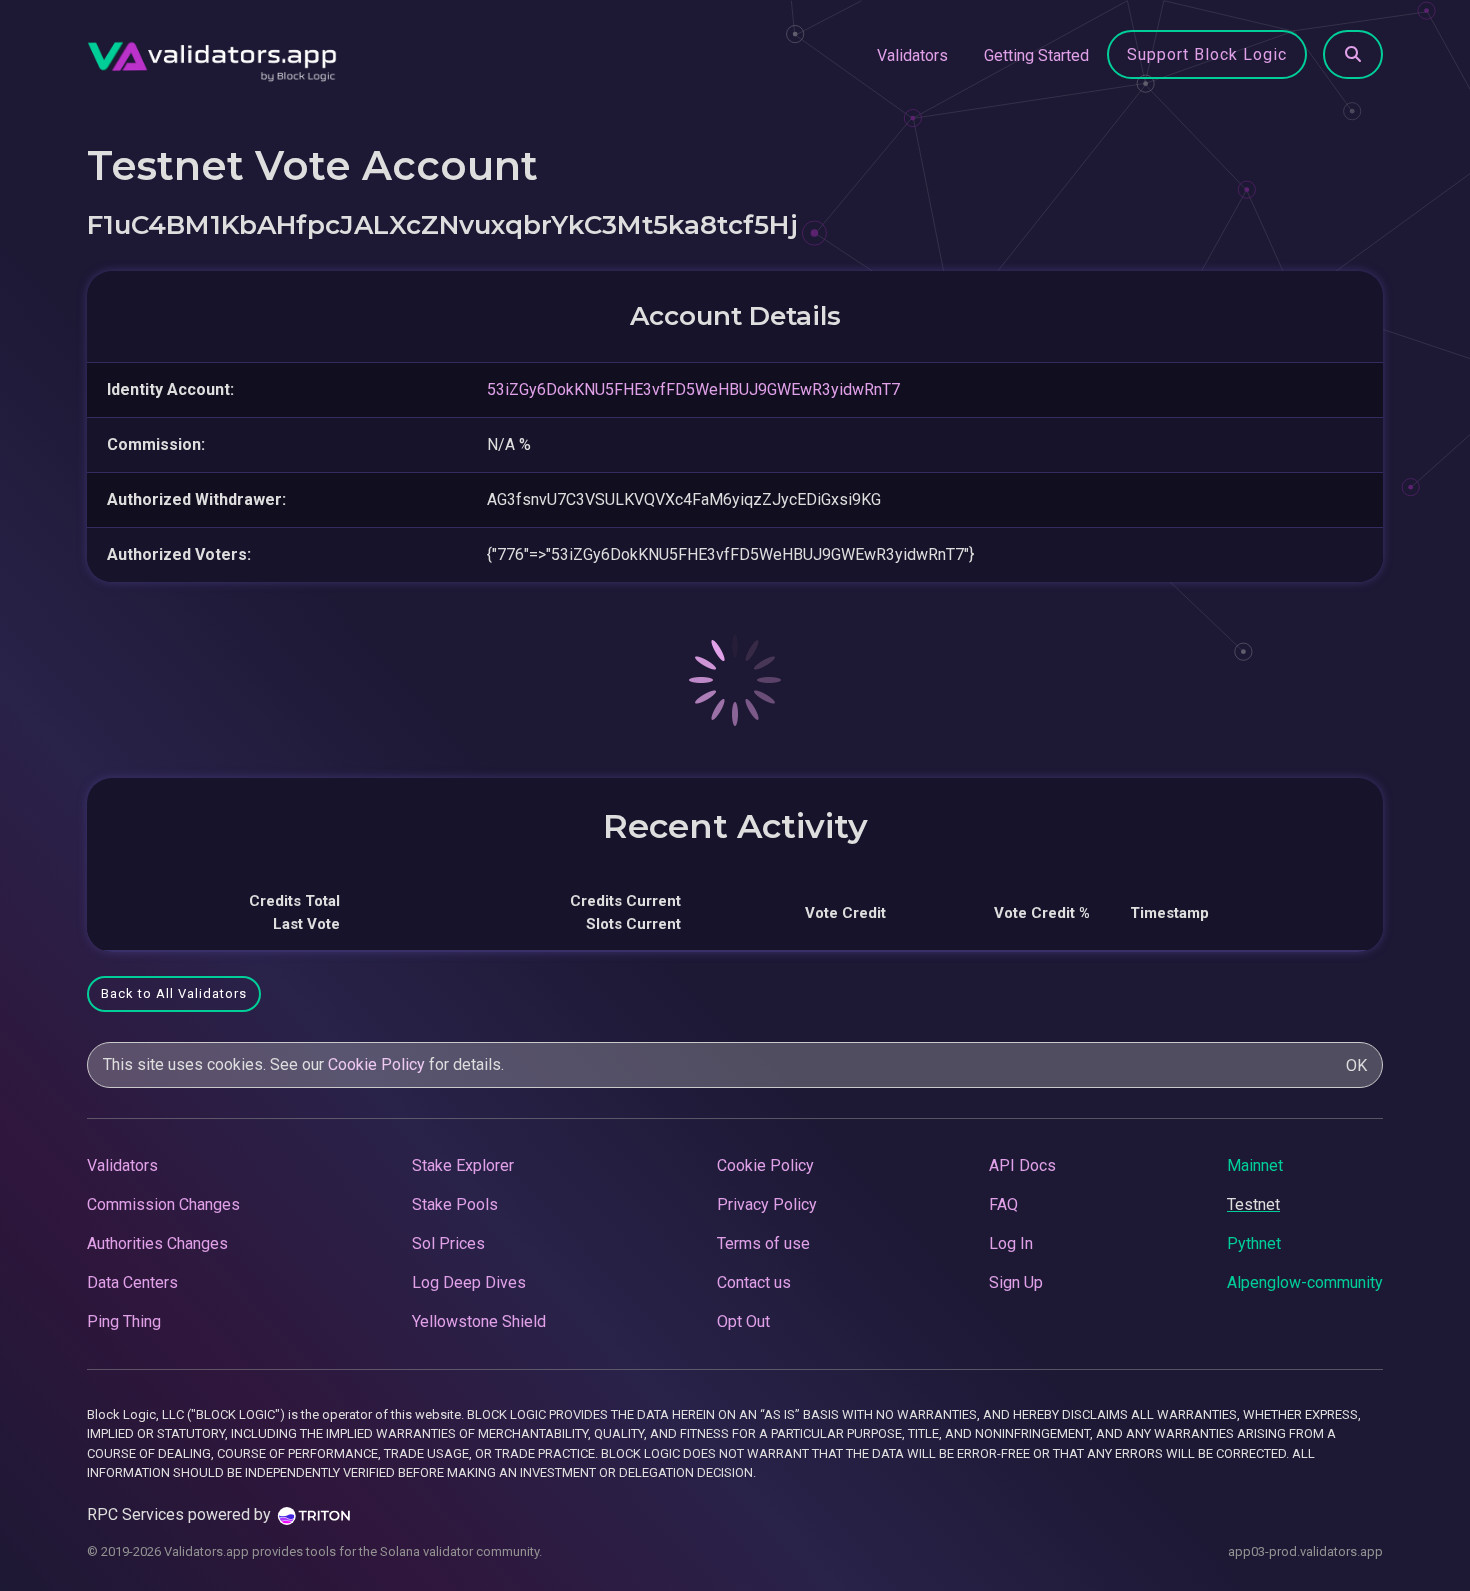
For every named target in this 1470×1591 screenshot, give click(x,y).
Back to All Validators (174, 993)
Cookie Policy (376, 1064)
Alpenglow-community (1305, 1282)
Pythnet (1254, 1243)
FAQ (1003, 1204)
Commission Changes (163, 1204)
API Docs (1022, 1165)
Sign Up (1016, 1282)
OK (1356, 1065)
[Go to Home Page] (212, 56)
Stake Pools (455, 1204)
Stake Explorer (463, 1165)
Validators (912, 55)
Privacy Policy (767, 1204)
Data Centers (132, 1282)
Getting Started (1036, 55)
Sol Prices (448, 1243)
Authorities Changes (157, 1243)
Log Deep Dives (469, 1282)
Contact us (754, 1282)
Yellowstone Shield (479, 1321)
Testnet (1253, 1204)
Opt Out (743, 1321)
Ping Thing (124, 1321)
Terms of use (763, 1243)
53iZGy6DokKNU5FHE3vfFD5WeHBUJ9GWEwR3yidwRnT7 (693, 389)
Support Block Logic (1207, 54)
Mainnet (1255, 1165)
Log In (1011, 1243)
